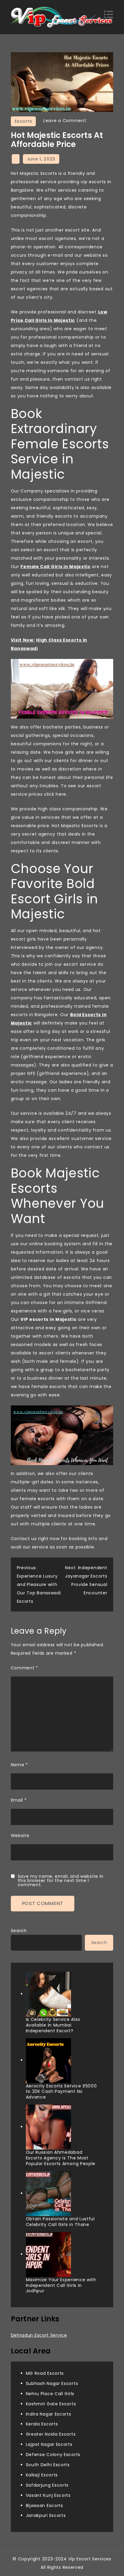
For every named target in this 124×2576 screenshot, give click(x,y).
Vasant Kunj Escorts (48, 2495)
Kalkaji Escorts (42, 2475)
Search (19, 1931)
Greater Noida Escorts (51, 2434)
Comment (25, 1668)
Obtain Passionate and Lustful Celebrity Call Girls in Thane (60, 2222)
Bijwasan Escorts (45, 2506)
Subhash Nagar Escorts (52, 2383)
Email (19, 1800)
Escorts (23, 121)
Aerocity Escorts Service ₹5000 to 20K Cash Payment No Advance (61, 2092)
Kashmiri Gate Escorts (51, 2404)
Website (20, 1836)
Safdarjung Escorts (47, 2485)
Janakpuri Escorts (46, 2515)
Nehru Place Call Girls (50, 2394)
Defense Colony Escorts (53, 2455)
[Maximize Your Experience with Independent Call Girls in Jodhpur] (48, 2254)
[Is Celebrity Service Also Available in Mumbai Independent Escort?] (48, 1994)
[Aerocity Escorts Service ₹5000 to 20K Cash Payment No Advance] (48, 2061)
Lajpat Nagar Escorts (49, 2444)
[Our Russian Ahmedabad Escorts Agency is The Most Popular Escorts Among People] (48, 2127)
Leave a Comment (65, 121)
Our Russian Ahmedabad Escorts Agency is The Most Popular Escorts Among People (61, 2158)
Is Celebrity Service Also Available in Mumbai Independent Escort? (53, 2025)
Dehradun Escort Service (39, 2335)
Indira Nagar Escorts (49, 2414)
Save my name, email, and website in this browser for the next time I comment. (61, 1880)
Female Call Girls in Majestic (55, 567)
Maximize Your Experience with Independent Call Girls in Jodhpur (61, 2285)
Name (19, 1765)
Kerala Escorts (42, 2424)
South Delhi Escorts (48, 2465)
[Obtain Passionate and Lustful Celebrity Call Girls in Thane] (48, 2194)
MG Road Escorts (45, 2373)
